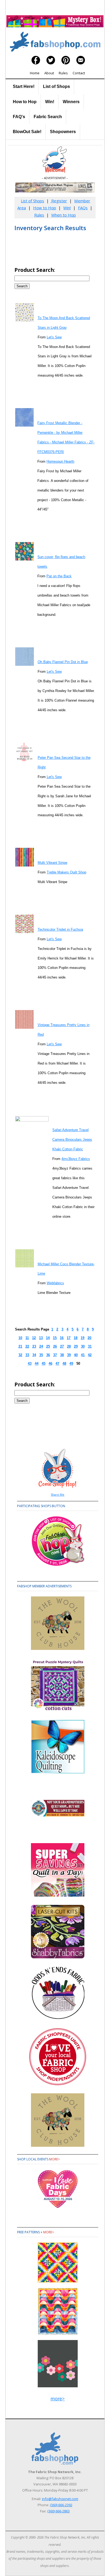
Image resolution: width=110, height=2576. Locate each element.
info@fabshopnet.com (60, 2499)
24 (41, 1346)
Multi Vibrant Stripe (52, 863)
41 (83, 1355)
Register (59, 201)
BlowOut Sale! (27, 132)
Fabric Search (48, 117)
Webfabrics (55, 1283)
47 (57, 1364)
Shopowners (63, 132)
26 (55, 1346)
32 (20, 1355)
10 (20, 1338)
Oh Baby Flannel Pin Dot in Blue (63, 662)
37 (55, 1355)
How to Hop (25, 102)
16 (62, 1338)
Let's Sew (54, 337)
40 (76, 1355)
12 (34, 1338)
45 (44, 1364)
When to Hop (64, 215)
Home (35, 73)
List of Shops (56, 86)
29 (76, 1346)
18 (76, 1338)
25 (48, 1346)
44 (37, 1364)
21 (20, 1346)
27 (62, 1346)
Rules (63, 73)
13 (41, 1338)
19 (82, 1338)
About (49, 73)
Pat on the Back (59, 576)
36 (48, 1355)
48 (64, 1364)
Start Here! (24, 86)
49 (71, 1364)
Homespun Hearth (60, 461)
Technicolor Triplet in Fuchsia (60, 929)
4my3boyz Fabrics (76, 1159)
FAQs (83, 208)
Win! (50, 102)
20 (89, 1338)
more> (54, 2159)
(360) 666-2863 (58, 2511)
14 (48, 1338)
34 (34, 1355)
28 (69, 1346)
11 (27, 1338)
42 (90, 1355)
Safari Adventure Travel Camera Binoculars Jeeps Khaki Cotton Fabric (72, 1140)
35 (41, 1355)
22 (27, 1346)
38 (62, 1355)
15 (55, 1338)
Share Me (58, 1494)
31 (90, 1346)
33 (27, 1355)
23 (34, 1346)
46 (50, 1364)
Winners (71, 102)
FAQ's (19, 117)
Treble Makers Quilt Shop (66, 872)
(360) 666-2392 (61, 2505)
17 (69, 1338)
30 (83, 1346)
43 (30, 1364)
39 (69, 1355)
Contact (79, 73)
